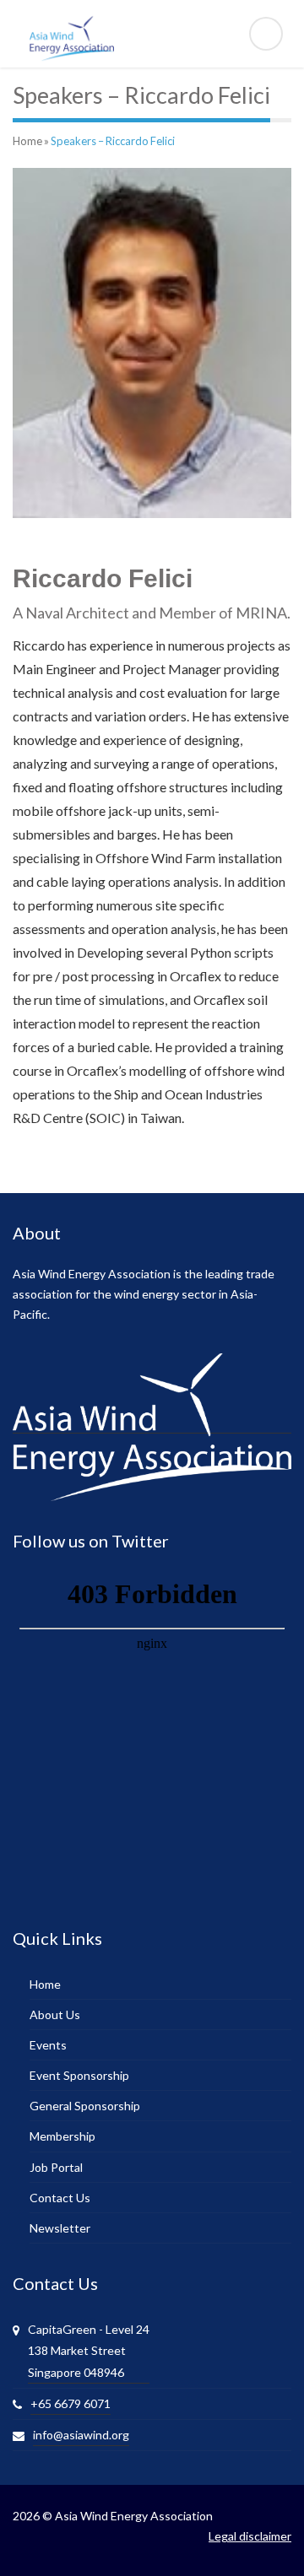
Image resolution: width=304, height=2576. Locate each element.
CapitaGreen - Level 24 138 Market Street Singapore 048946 (89, 2350)
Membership (62, 2136)
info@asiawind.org (81, 2435)
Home (27, 141)
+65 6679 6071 (71, 2403)
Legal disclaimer (250, 2536)
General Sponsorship (85, 2106)
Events (48, 2045)
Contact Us (60, 2198)
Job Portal (56, 2167)
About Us (55, 2014)
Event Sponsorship (79, 2075)
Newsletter (60, 2228)
